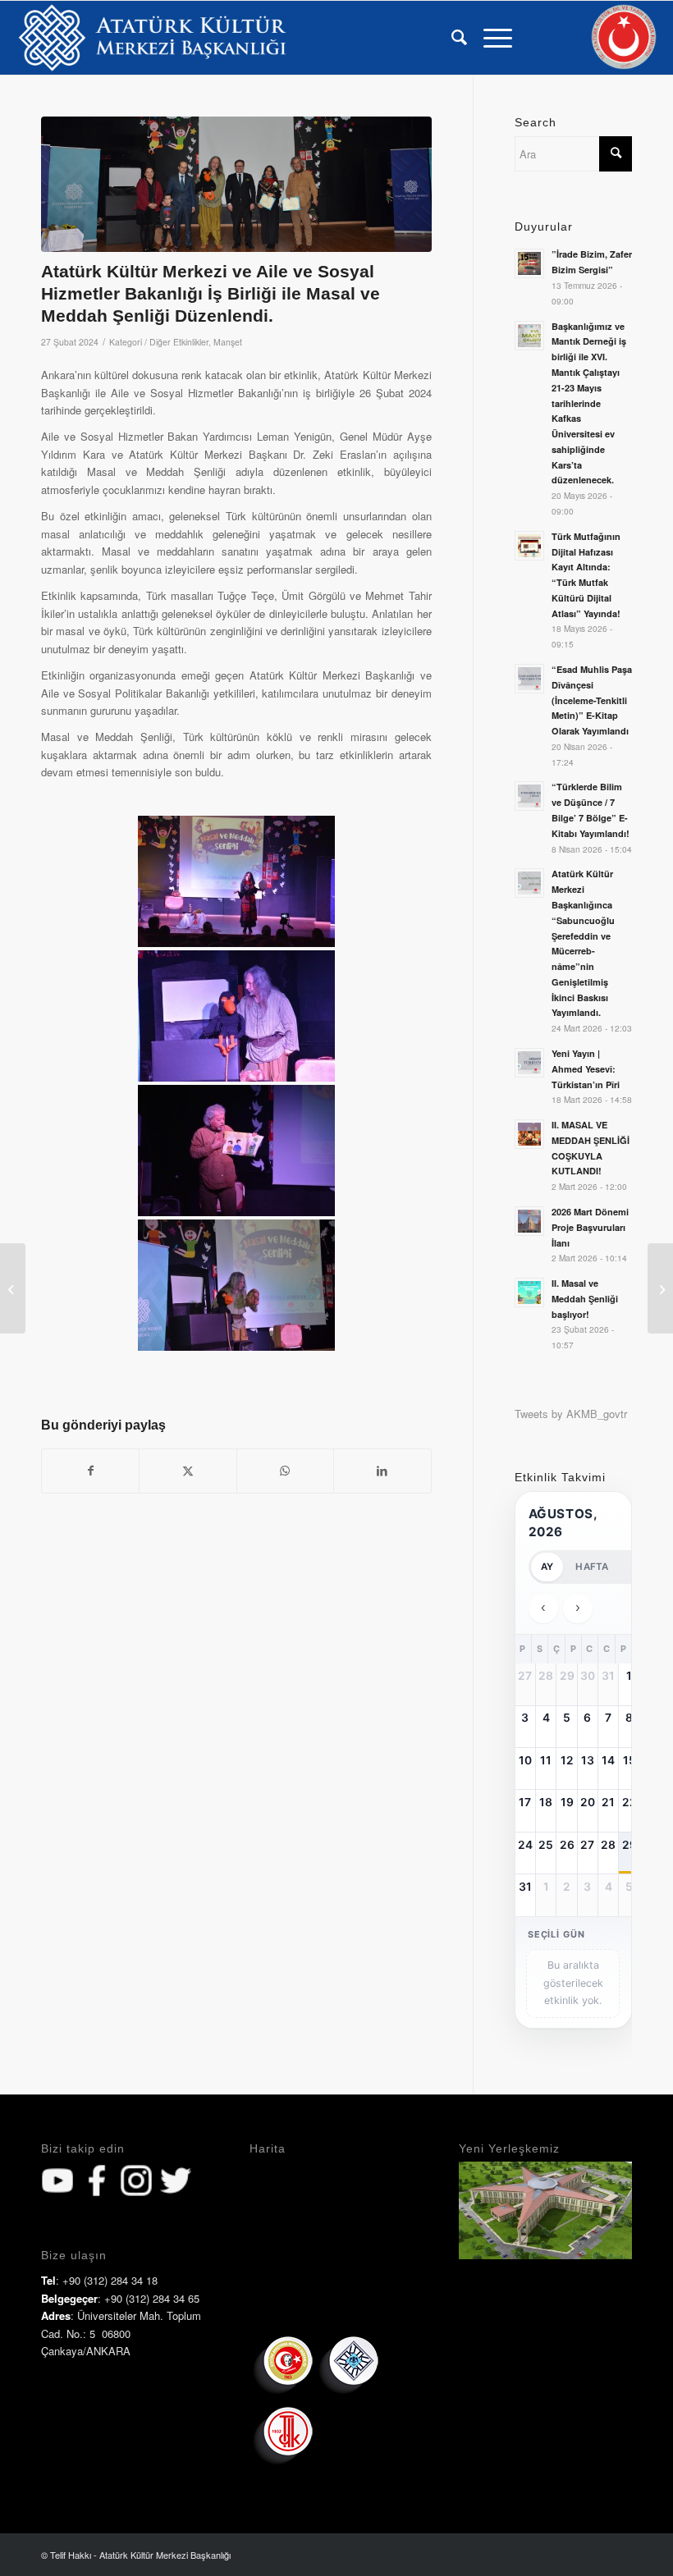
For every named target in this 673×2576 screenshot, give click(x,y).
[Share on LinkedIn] (382, 1471)
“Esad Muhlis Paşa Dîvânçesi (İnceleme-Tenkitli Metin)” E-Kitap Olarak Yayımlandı (592, 700)
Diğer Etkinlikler (179, 342)
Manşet (228, 342)
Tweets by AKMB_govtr (571, 1414)
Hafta (592, 1567)
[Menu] (490, 38)
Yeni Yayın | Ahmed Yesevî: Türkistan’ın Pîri (586, 1069)
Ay (547, 1567)
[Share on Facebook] (90, 1471)
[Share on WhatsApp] (285, 1471)
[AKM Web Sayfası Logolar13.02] (152, 38)
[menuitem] (451, 38)
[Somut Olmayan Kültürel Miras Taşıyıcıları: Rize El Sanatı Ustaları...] (13, 1288)
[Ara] (451, 38)
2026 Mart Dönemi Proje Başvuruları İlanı (590, 1227)
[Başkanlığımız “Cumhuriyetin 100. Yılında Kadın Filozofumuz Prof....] (660, 1288)
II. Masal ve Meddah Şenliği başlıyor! (585, 1299)
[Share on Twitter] (188, 1471)
